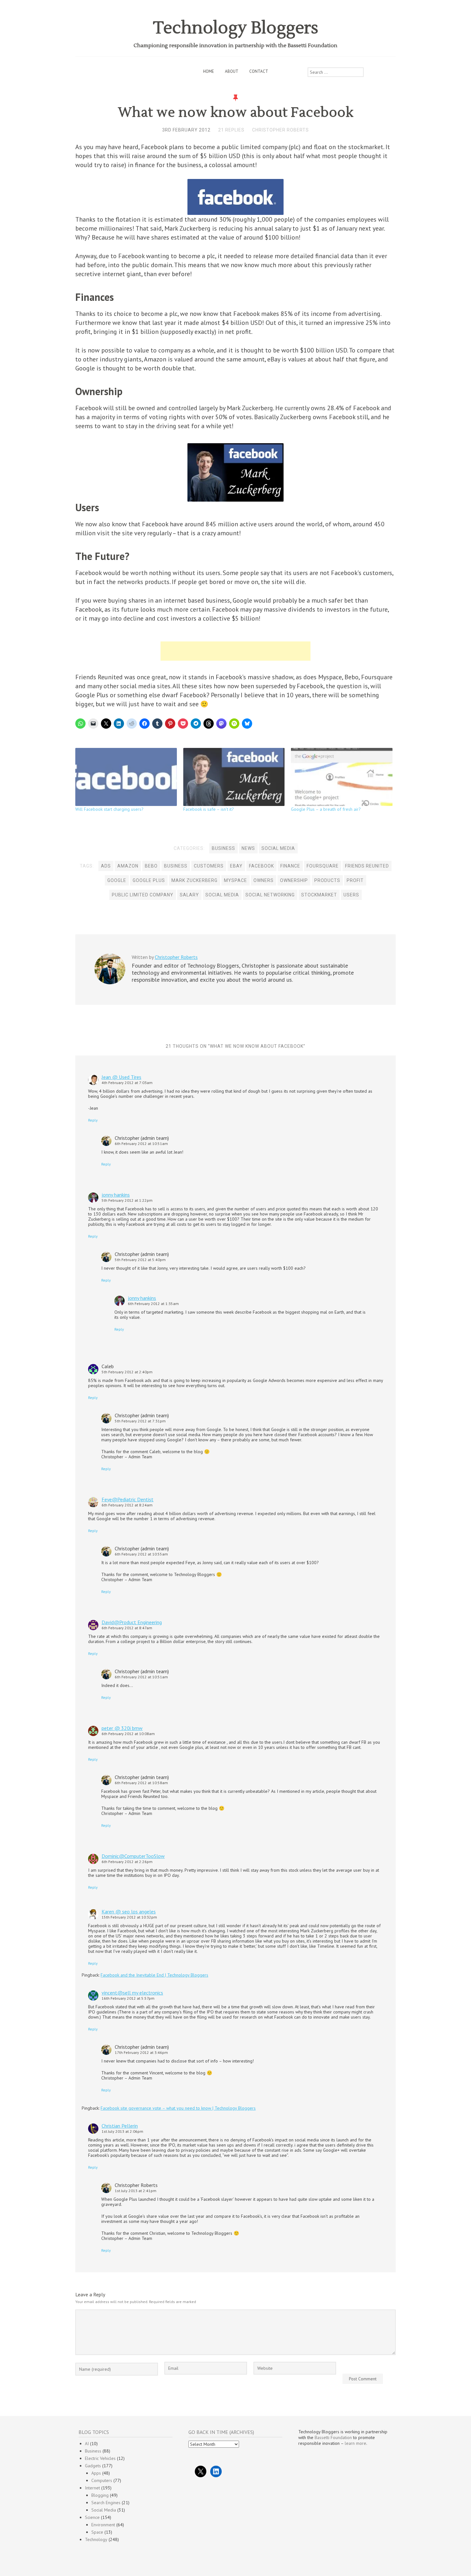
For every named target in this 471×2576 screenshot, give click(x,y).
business (176, 866)
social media (222, 895)
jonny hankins (116, 1195)
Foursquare (323, 866)
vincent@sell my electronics (132, 1993)
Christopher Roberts (281, 130)
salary (189, 895)
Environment (103, 2525)
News (248, 848)
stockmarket (319, 895)
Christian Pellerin (120, 2126)
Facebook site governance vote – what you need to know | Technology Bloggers (178, 2108)
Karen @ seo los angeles (129, 1911)
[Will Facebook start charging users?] (126, 777)
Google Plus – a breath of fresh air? (326, 809)
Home (209, 71)
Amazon (128, 866)
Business (223, 848)
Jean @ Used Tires (121, 1077)
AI (87, 2444)
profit (355, 880)
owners (264, 880)
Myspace (235, 880)
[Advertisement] (235, 651)
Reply (93, 1120)
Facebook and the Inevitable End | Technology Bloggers (154, 1975)
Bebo (151, 866)
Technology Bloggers (236, 28)
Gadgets (93, 2466)
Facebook (261, 866)
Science (92, 2517)
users (351, 895)
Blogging (100, 2495)
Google (117, 880)
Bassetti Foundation (333, 2437)
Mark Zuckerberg (194, 880)
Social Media (278, 848)
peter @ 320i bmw (122, 1728)
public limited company (143, 895)
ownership (294, 880)
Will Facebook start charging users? (109, 809)
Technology (96, 2539)
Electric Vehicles (100, 2458)
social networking (270, 895)
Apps (96, 2473)
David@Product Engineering (132, 1622)
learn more (355, 2443)
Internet (92, 2488)
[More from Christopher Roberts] (110, 983)
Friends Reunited (367, 866)
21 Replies (231, 130)
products (327, 880)
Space (97, 2532)
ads (106, 866)
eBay (236, 866)
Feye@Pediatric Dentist (128, 1499)
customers (209, 866)
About (232, 71)
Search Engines (106, 2503)
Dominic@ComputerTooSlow (133, 1856)
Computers (102, 2480)
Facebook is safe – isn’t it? (209, 809)
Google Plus (149, 880)
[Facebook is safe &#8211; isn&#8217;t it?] (234, 777)
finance (290, 866)
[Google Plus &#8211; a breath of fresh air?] (342, 777)
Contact (259, 71)
